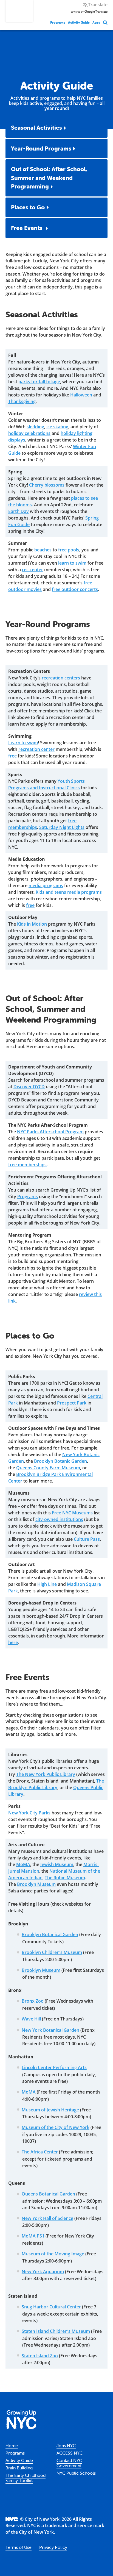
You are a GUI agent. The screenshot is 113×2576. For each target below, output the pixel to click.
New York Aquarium (43, 2272)
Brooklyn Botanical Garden (50, 1934)
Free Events (27, 228)
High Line (47, 1584)
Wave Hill (31, 2019)
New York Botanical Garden (50, 2030)
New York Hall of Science (47, 2218)
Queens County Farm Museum (48, 1468)
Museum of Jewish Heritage (50, 2110)
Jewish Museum (57, 1864)
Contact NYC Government (69, 2463)
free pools (69, 550)
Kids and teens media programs (69, 892)
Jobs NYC (66, 2445)
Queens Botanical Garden (48, 2194)
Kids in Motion (32, 924)
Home (12, 2445)
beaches (43, 550)
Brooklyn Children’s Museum (52, 1952)
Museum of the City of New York (56, 2127)
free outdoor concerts (75, 589)
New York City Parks (29, 1813)
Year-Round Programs (41, 148)
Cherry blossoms (47, 485)
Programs (58, 22)
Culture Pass (87, 1539)
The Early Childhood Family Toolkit (26, 2478)
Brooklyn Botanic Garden (60, 1461)
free (12, 756)
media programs (46, 885)
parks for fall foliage (39, 382)
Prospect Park (72, 1403)
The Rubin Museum (65, 1878)
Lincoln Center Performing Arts (54, 2067)
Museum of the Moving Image (53, 2254)
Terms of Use (19, 2547)
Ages (96, 22)
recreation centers (61, 678)
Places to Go (28, 207)
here (13, 1642)
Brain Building (19, 2468)
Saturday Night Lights (62, 827)
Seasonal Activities (36, 127)
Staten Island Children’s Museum (56, 2331)
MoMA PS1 (33, 2236)
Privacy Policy (53, 2547)
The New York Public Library (46, 1774)
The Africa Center (40, 2152)
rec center (33, 570)
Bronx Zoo (33, 2001)
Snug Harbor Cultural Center (51, 2307)
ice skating (57, 427)
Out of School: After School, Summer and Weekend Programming (49, 178)
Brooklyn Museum (36, 1884)
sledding (35, 427)
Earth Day (19, 511)
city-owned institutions (59, 1519)
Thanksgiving (22, 401)
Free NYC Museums (72, 1513)
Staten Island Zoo (40, 2356)
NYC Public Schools (76, 2473)
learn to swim (72, 563)
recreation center (36, 749)
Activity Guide (79, 22)
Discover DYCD (29, 1087)
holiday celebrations (29, 433)
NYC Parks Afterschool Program (50, 1132)
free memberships (27, 1165)
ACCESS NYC (70, 2453)
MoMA (23, 1864)
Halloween (81, 395)
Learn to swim (23, 743)
